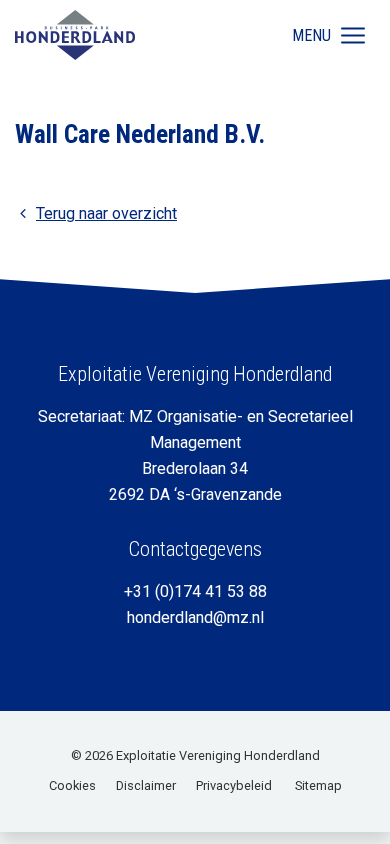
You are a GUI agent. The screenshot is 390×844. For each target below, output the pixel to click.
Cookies (72, 785)
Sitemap (318, 785)
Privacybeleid (234, 785)
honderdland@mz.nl (195, 617)
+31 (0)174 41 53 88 (195, 591)
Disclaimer (146, 785)
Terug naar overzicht (106, 213)
